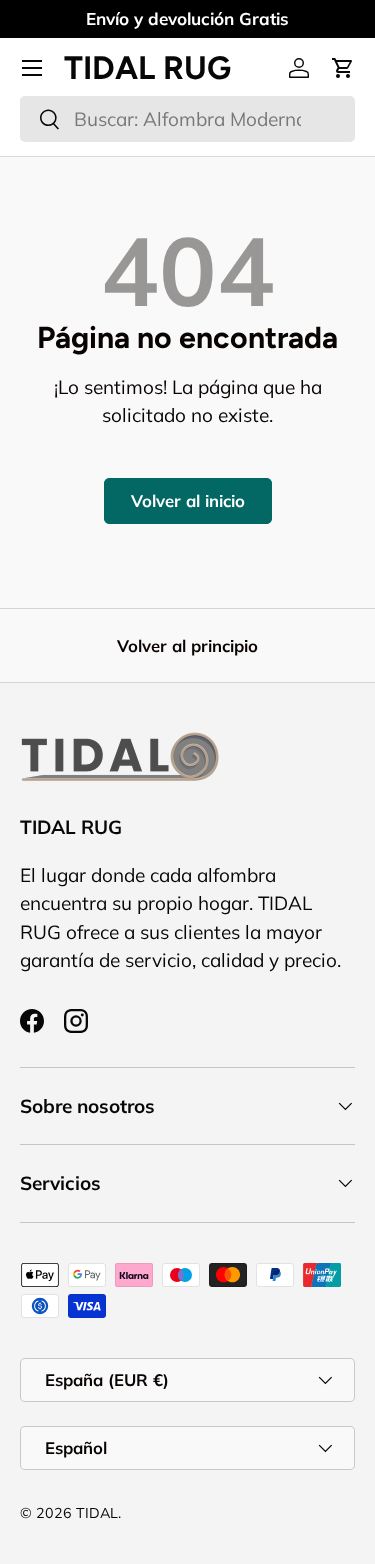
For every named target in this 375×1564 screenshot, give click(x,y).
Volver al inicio (188, 500)
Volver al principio (187, 645)
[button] (343, 68)
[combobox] (187, 119)
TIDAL (97, 1513)
